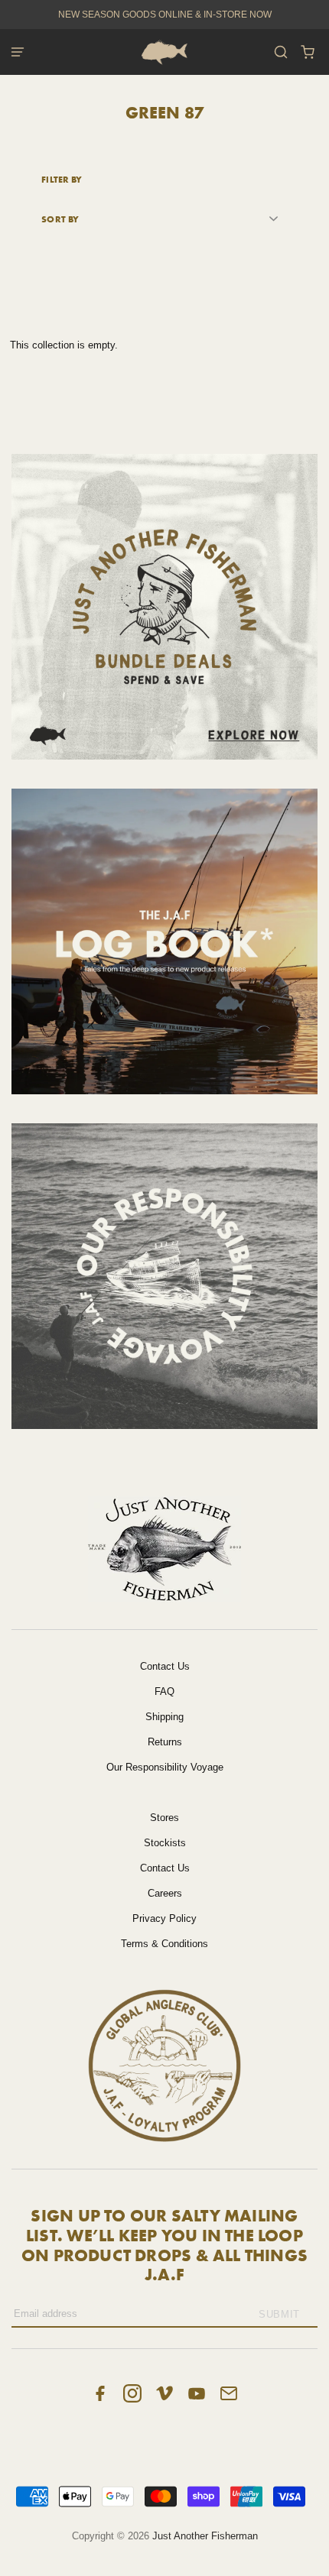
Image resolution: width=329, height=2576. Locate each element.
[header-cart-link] (308, 52)
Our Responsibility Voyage (165, 1767)
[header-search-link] (281, 52)
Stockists (165, 1843)
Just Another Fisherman (205, 2536)
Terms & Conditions (164, 1944)
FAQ (164, 1691)
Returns (165, 1742)
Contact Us (165, 1666)
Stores (164, 1818)
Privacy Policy (164, 1918)
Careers (165, 1893)
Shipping (164, 1717)
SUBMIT (279, 2314)
